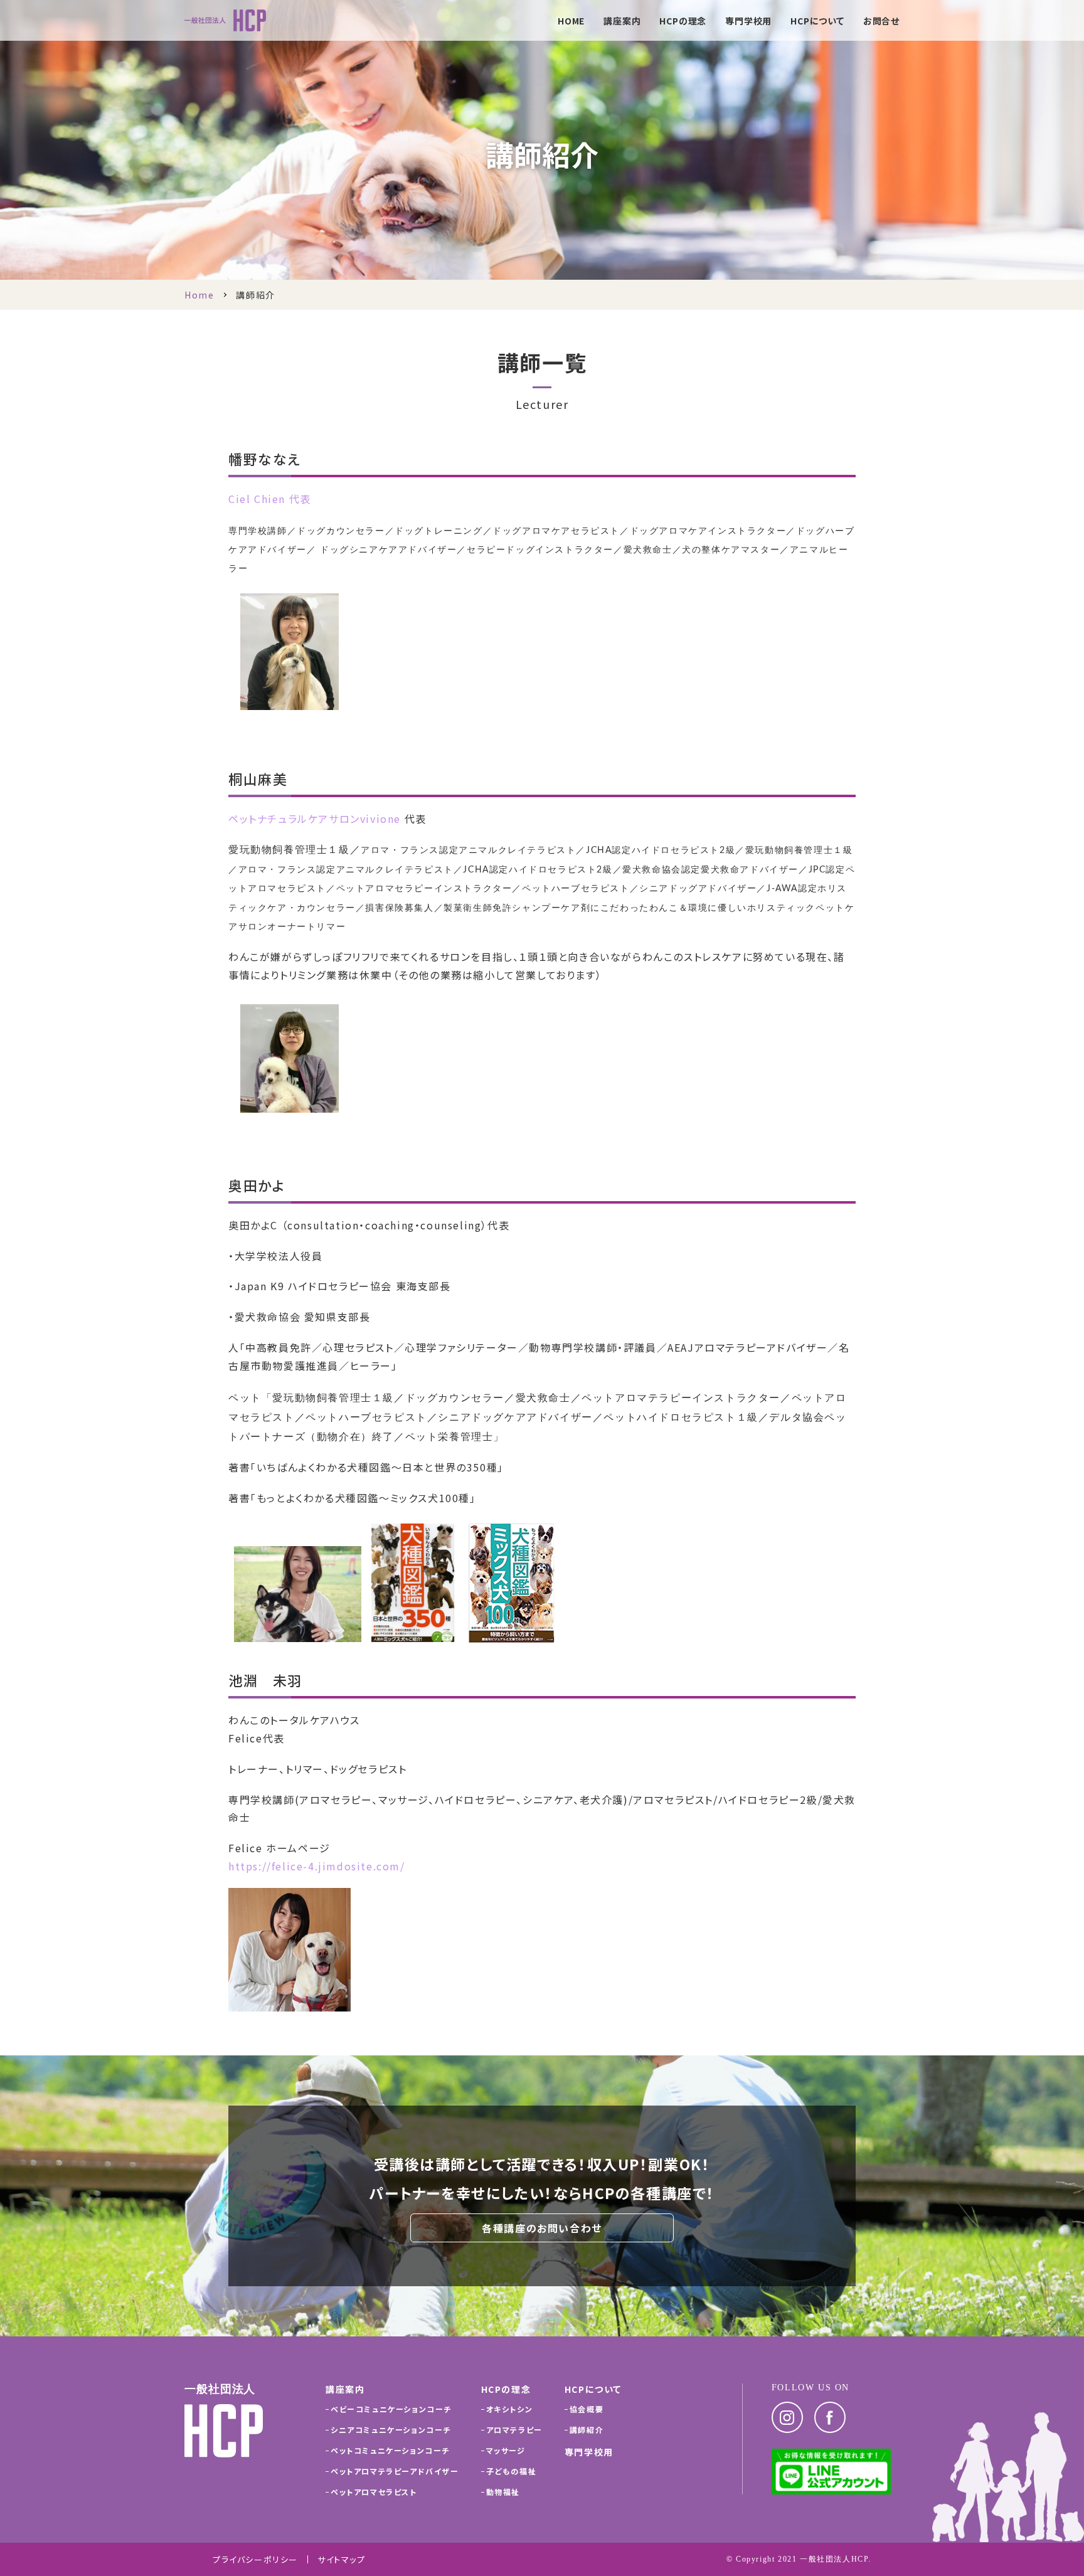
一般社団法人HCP (834, 2559)
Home (199, 295)
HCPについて (817, 22)
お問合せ (881, 22)
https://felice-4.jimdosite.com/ (317, 1866)
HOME (571, 22)
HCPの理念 (683, 22)
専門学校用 (748, 22)
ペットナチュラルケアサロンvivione (315, 819)
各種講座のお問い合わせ (542, 2228)
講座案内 (622, 22)
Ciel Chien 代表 (270, 499)
